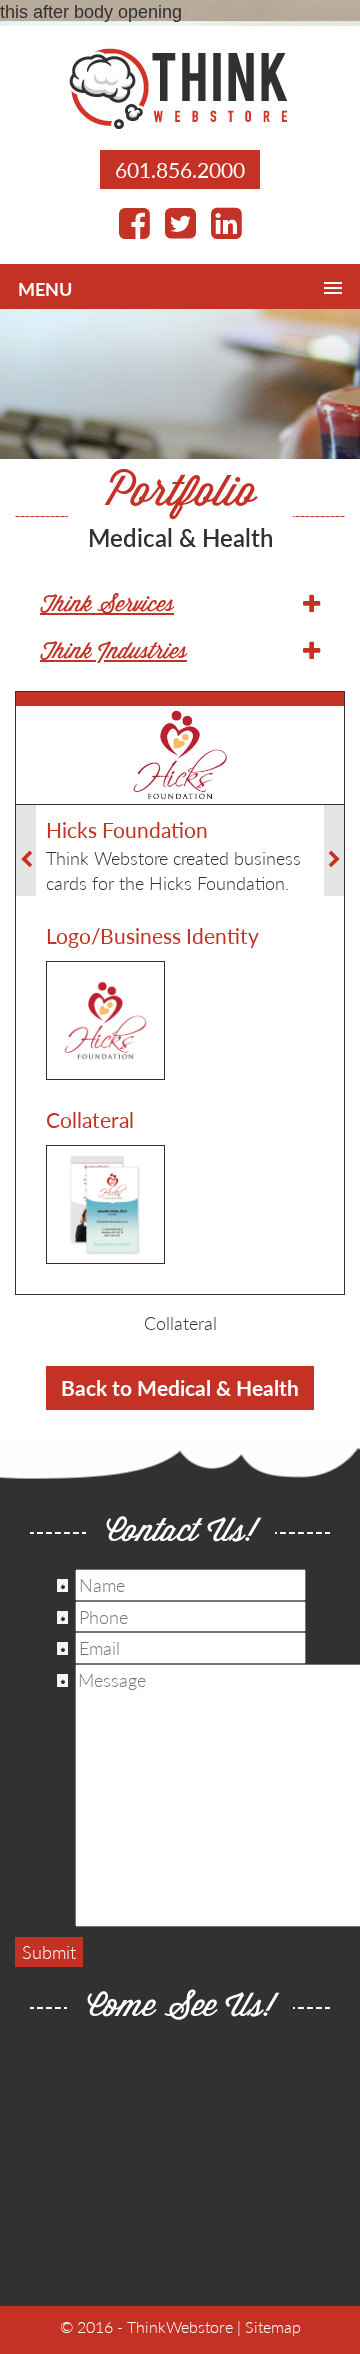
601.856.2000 (180, 169)
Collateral (180, 1322)
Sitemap (273, 2326)
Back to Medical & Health (180, 1387)
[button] (180, 606)
